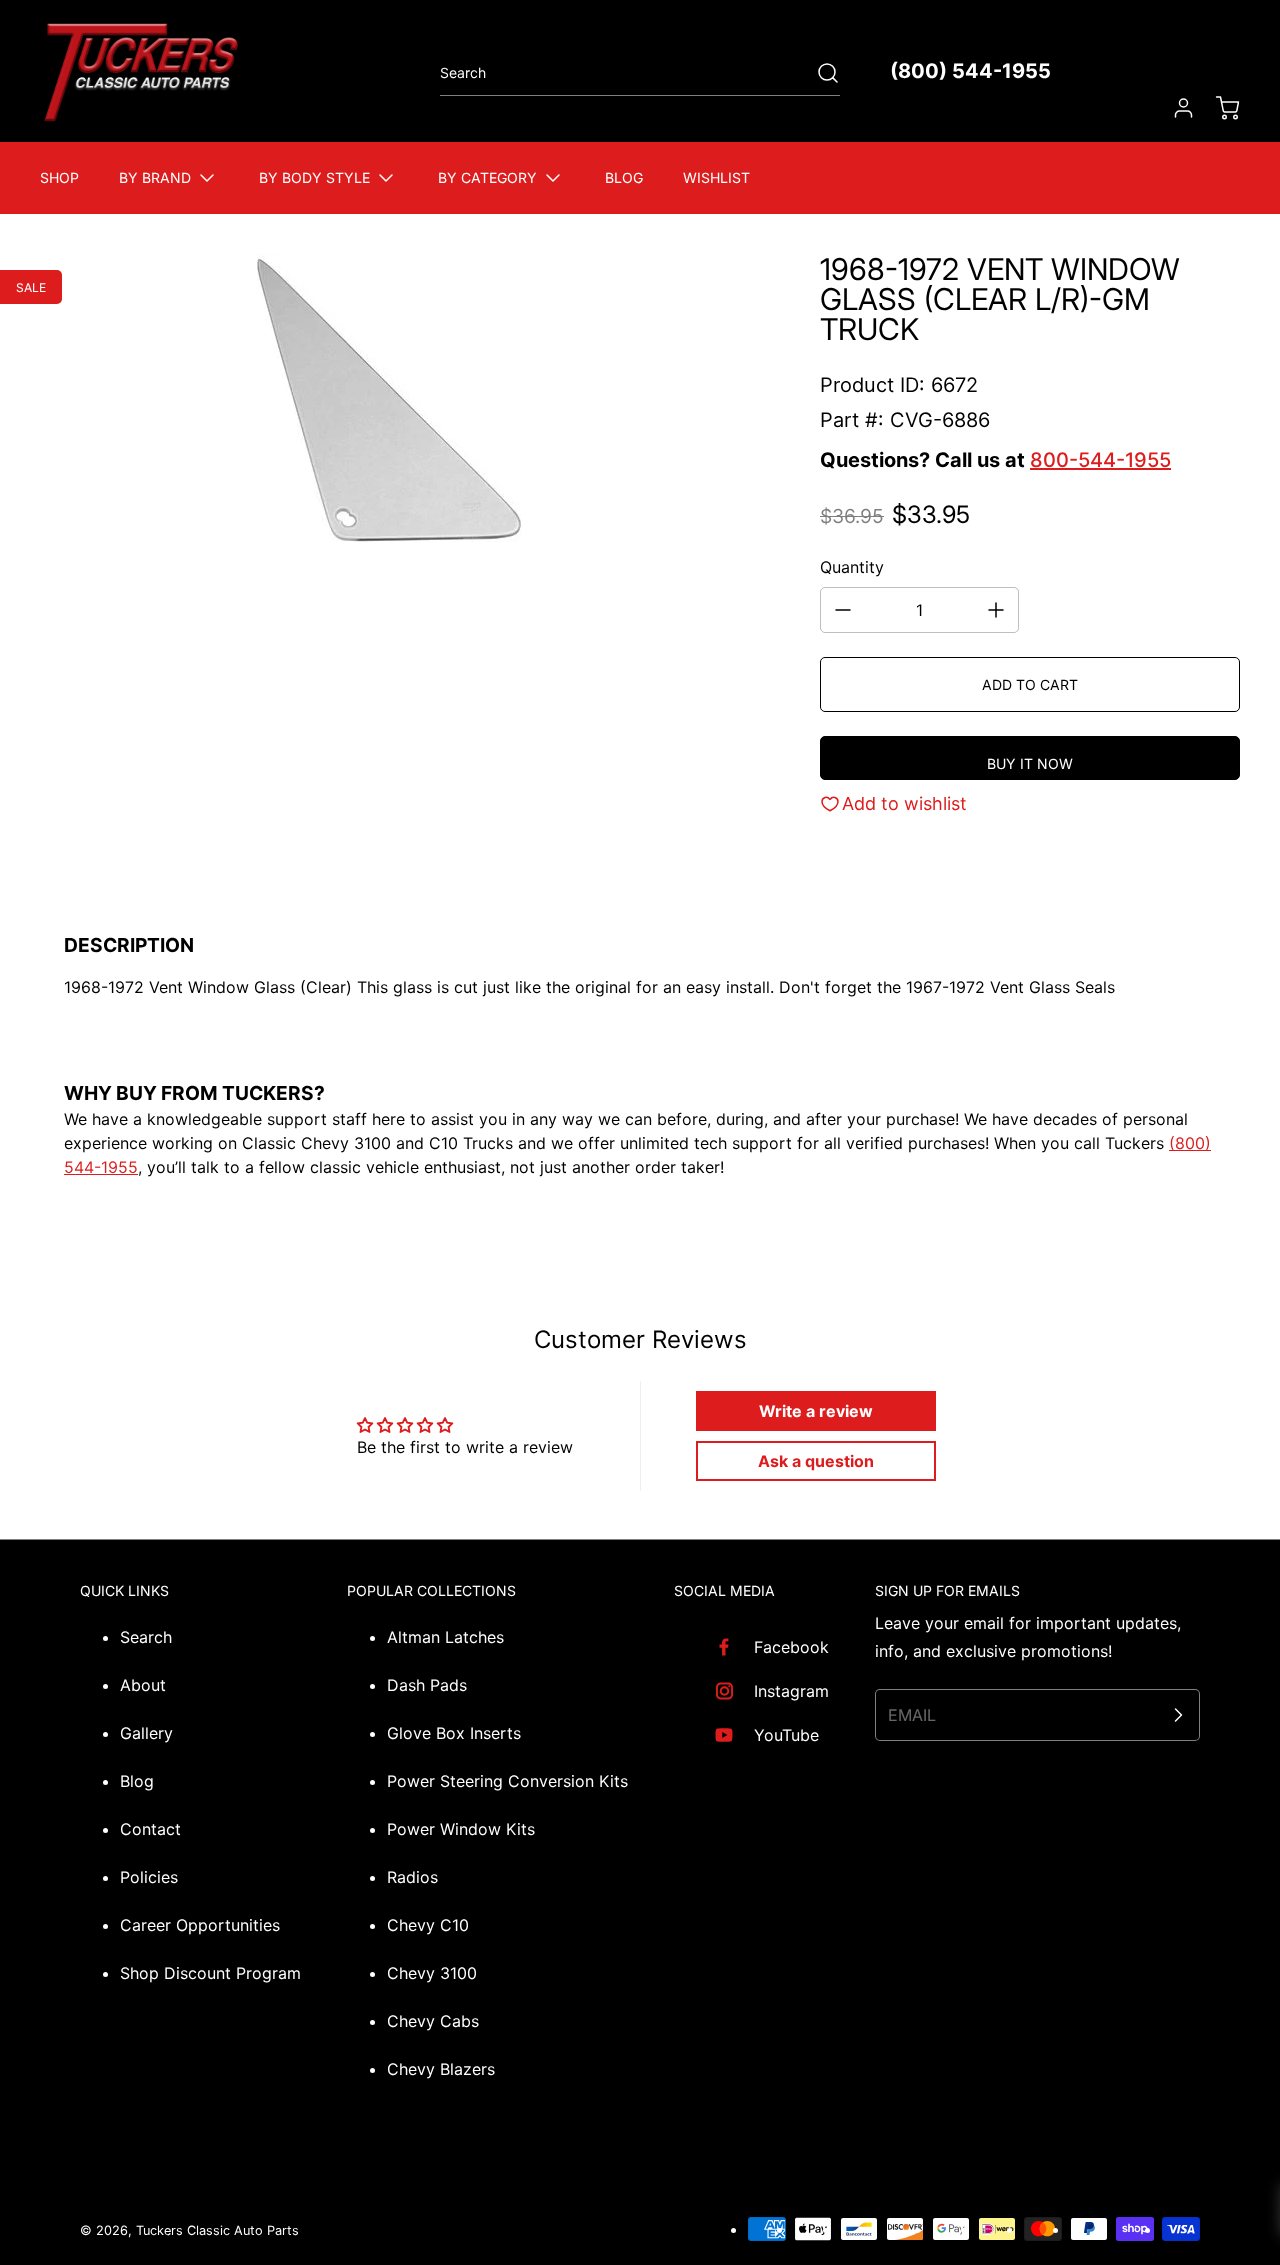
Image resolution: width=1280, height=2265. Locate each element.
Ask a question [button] (816, 1461)
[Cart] (1218, 108)
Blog (137, 1781)
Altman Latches (445, 1637)
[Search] (818, 73)
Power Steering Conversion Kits (507, 1781)
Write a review (816, 1411)
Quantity (852, 567)
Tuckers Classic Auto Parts (217, 2230)
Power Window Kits (461, 1829)
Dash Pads (427, 1685)
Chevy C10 (428, 1925)
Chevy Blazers (441, 2069)
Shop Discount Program (210, 1973)
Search (146, 1637)
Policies (149, 1877)
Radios (412, 1877)
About (143, 1685)
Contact (150, 1829)
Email (912, 1715)
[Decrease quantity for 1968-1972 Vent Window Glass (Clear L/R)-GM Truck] (843, 610)
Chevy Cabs (433, 2021)
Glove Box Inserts (454, 1733)
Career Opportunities (200, 1925)
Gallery (146, 1733)
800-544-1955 (1100, 460)
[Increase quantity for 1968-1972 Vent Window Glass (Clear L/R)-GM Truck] (996, 610)
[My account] (1174, 108)
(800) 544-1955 (970, 71)
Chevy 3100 (432, 1973)
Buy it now (1030, 763)
